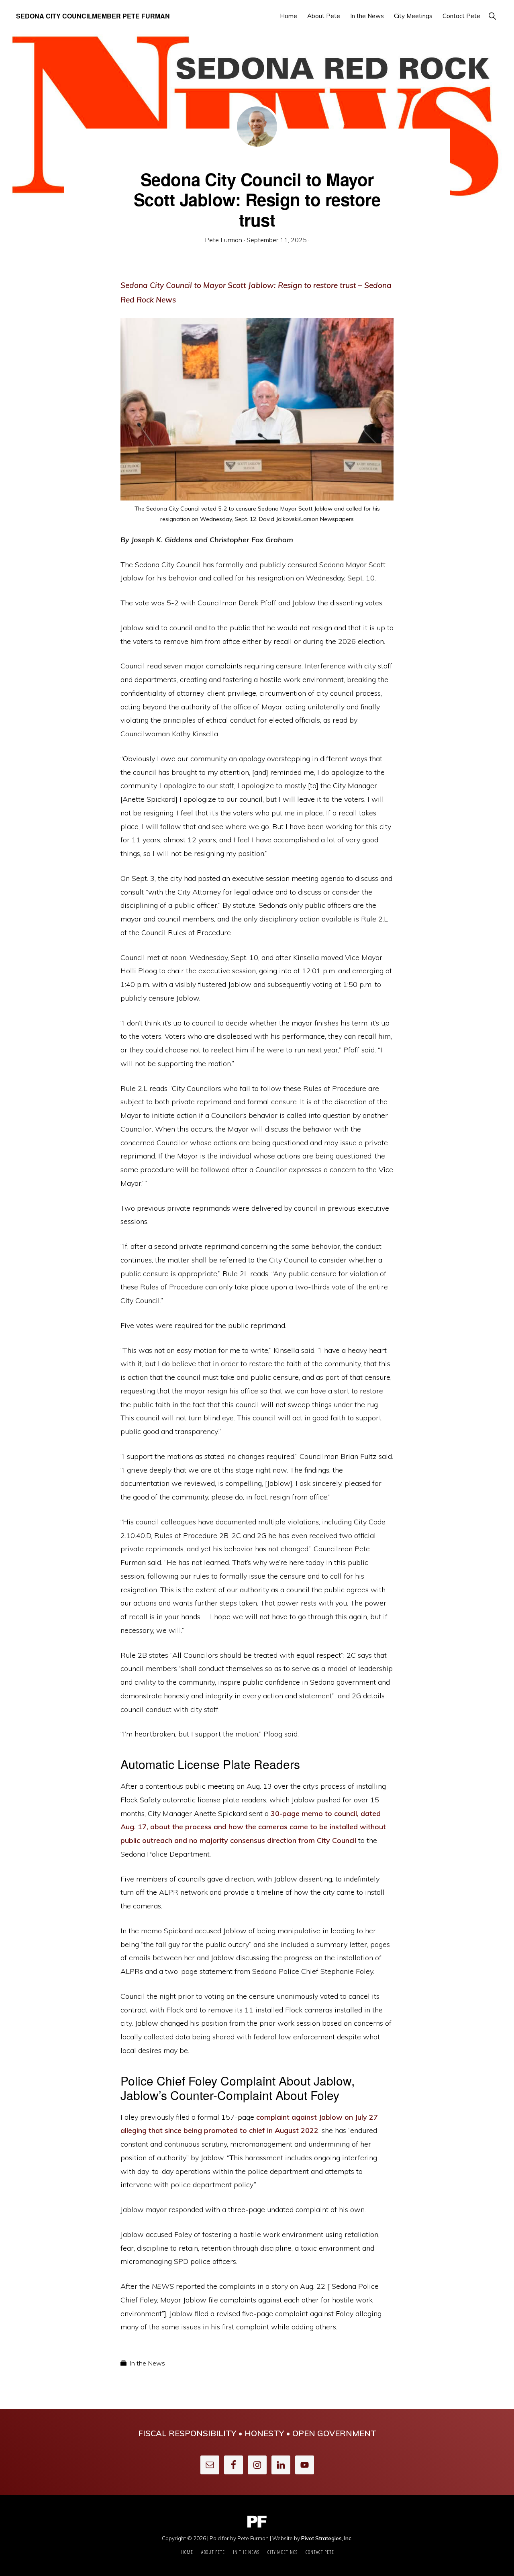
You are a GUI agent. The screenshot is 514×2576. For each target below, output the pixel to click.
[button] (492, 16)
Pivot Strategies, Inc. (327, 2538)
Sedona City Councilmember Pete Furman (93, 16)
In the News (147, 2363)
